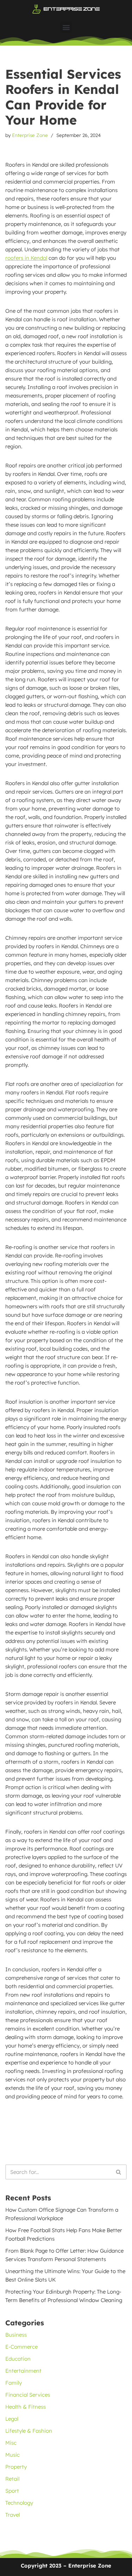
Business (16, 2335)
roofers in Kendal (26, 258)
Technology (19, 2503)
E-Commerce (21, 2347)
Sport (12, 2491)
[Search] (119, 2172)
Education (18, 2359)
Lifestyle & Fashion (29, 2431)
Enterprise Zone (30, 135)
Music (12, 2455)
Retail (12, 2479)
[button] (66, 27)
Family (14, 2383)
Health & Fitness (26, 2407)
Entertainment (23, 2371)
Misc (11, 2443)
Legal (12, 2419)
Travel (12, 2515)
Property (16, 2467)
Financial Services (28, 2395)
